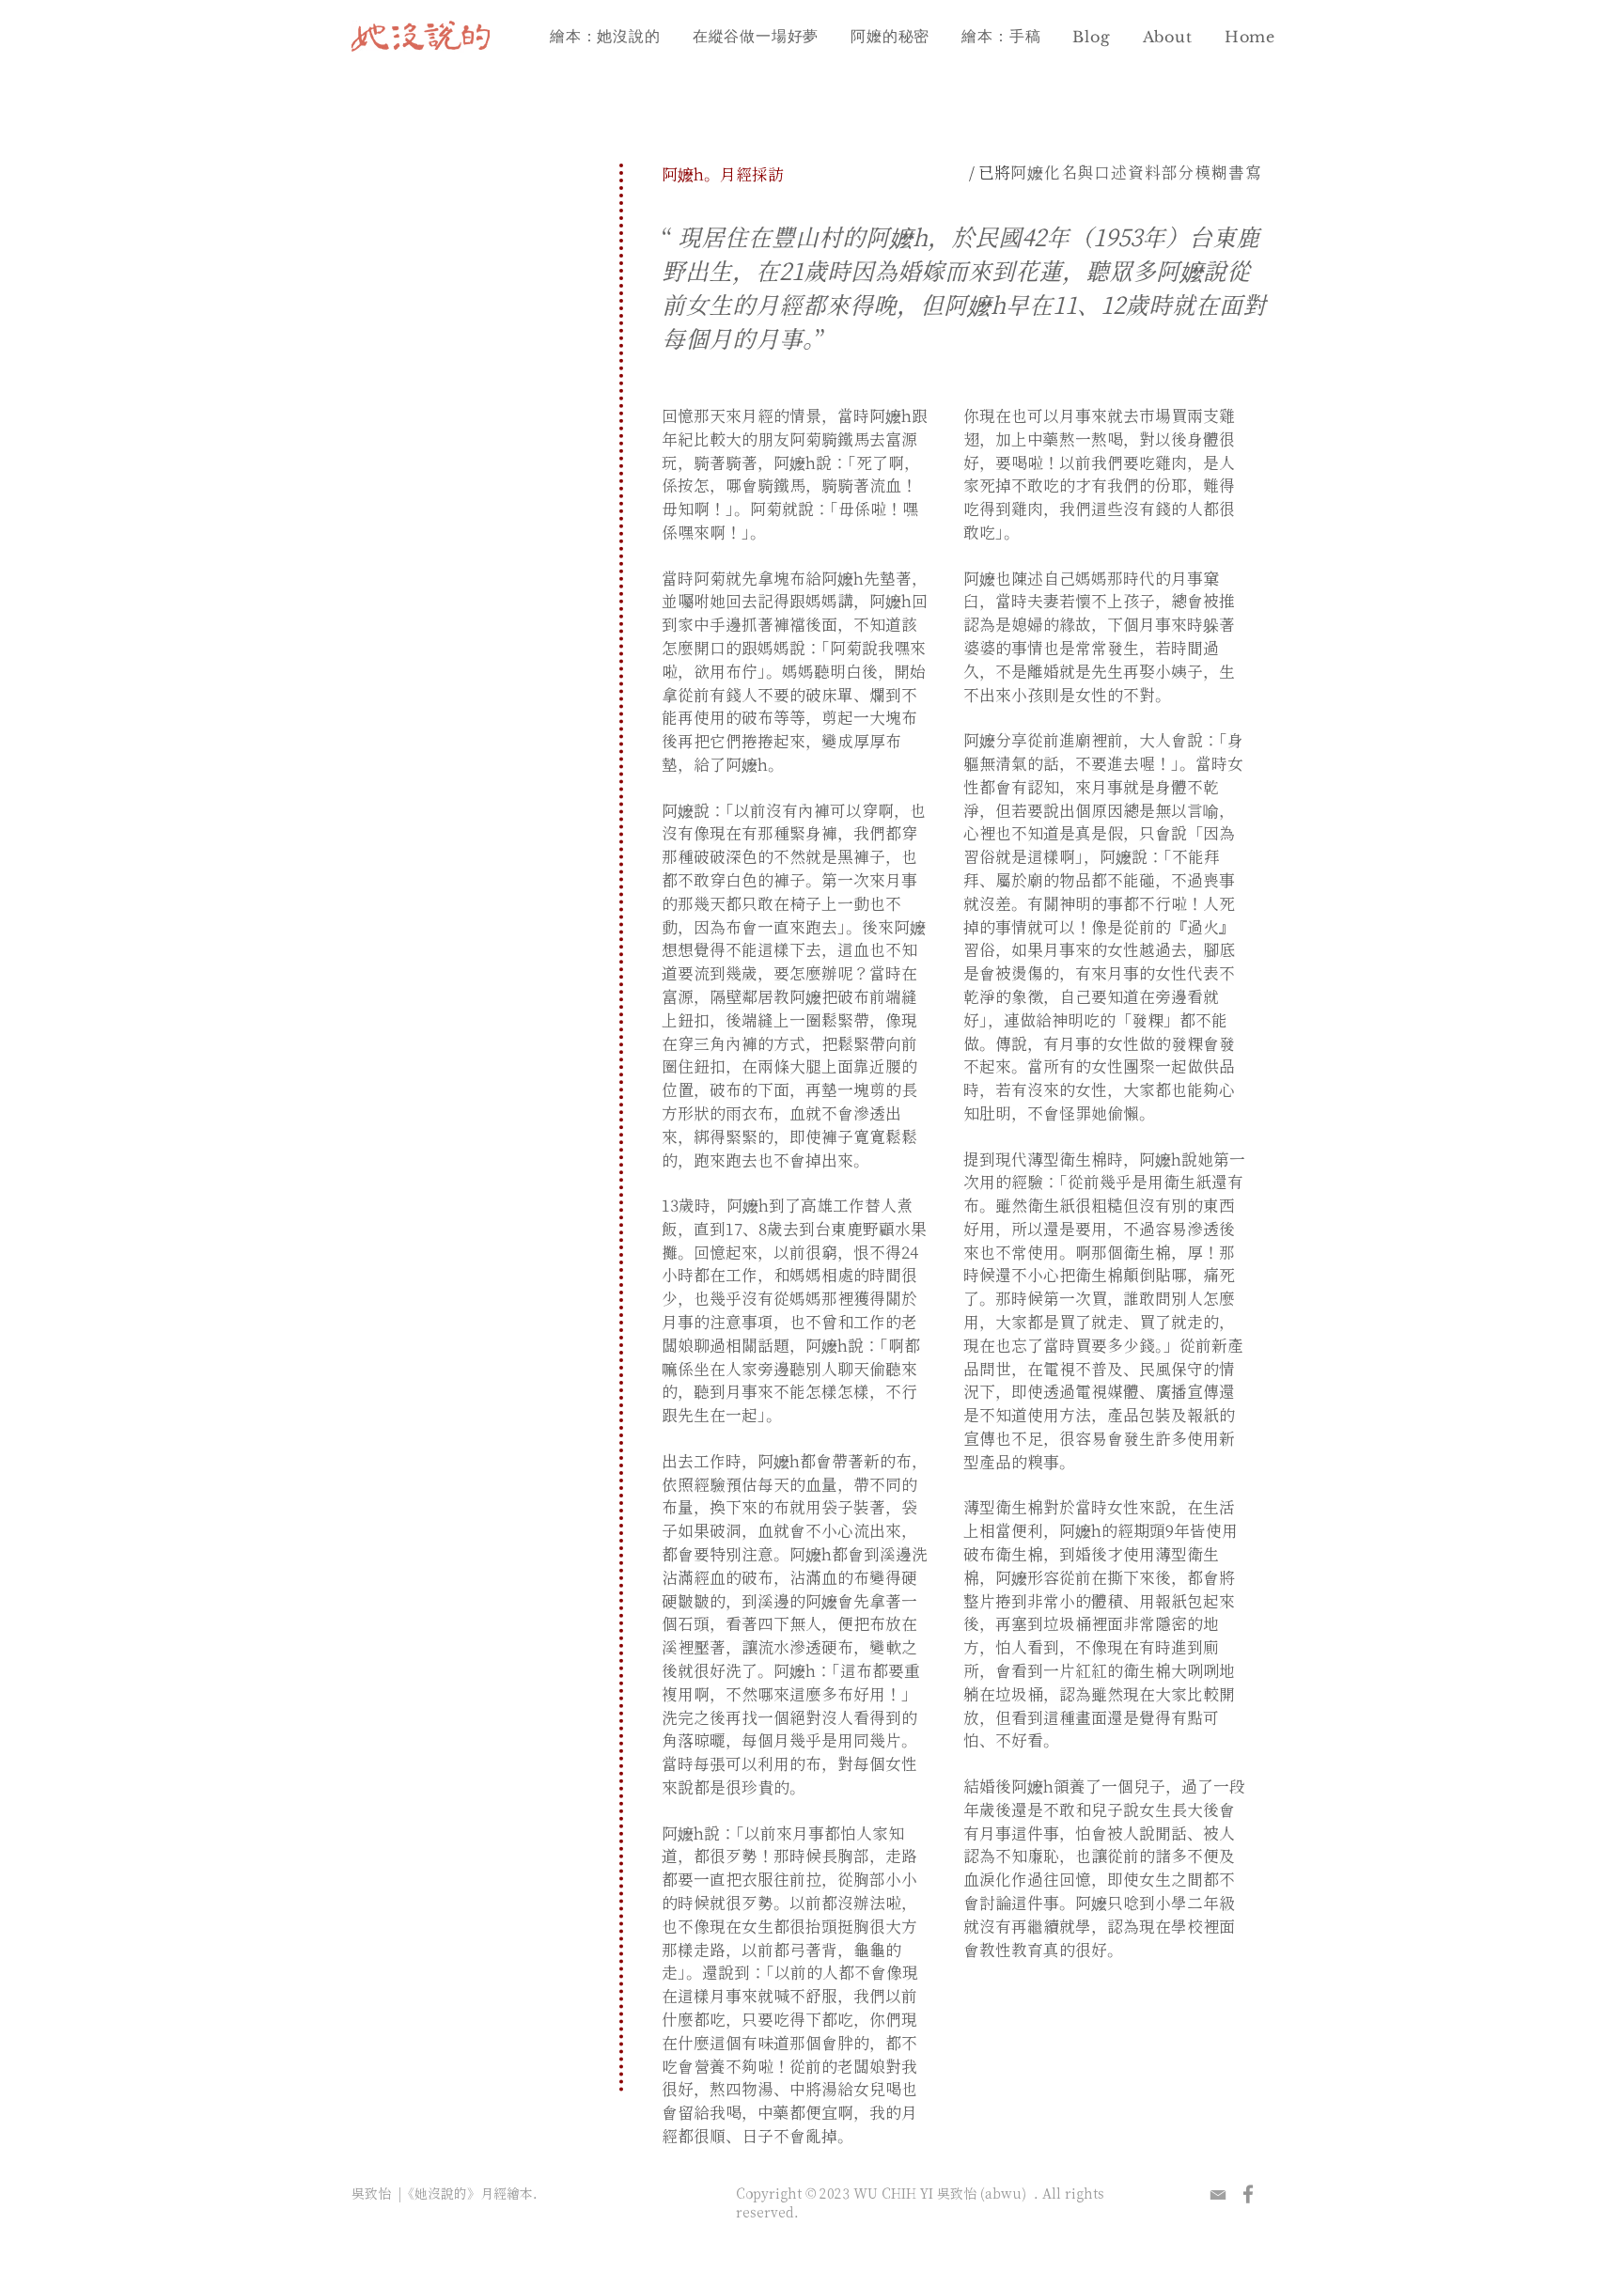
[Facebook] (1248, 2194)
